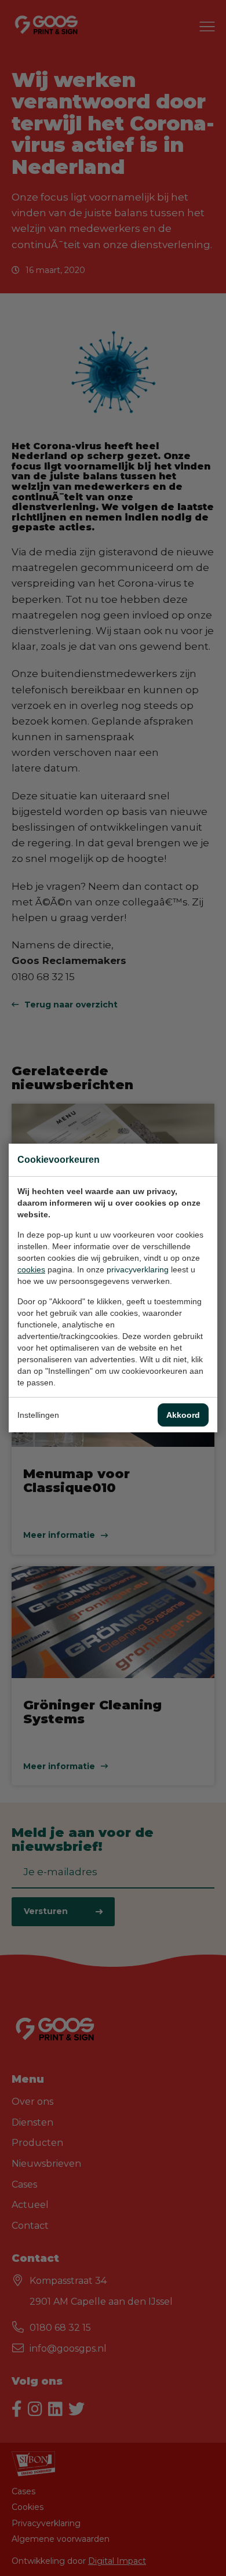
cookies (31, 1269)
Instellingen (38, 1415)
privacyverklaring (138, 1269)
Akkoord (183, 1415)
